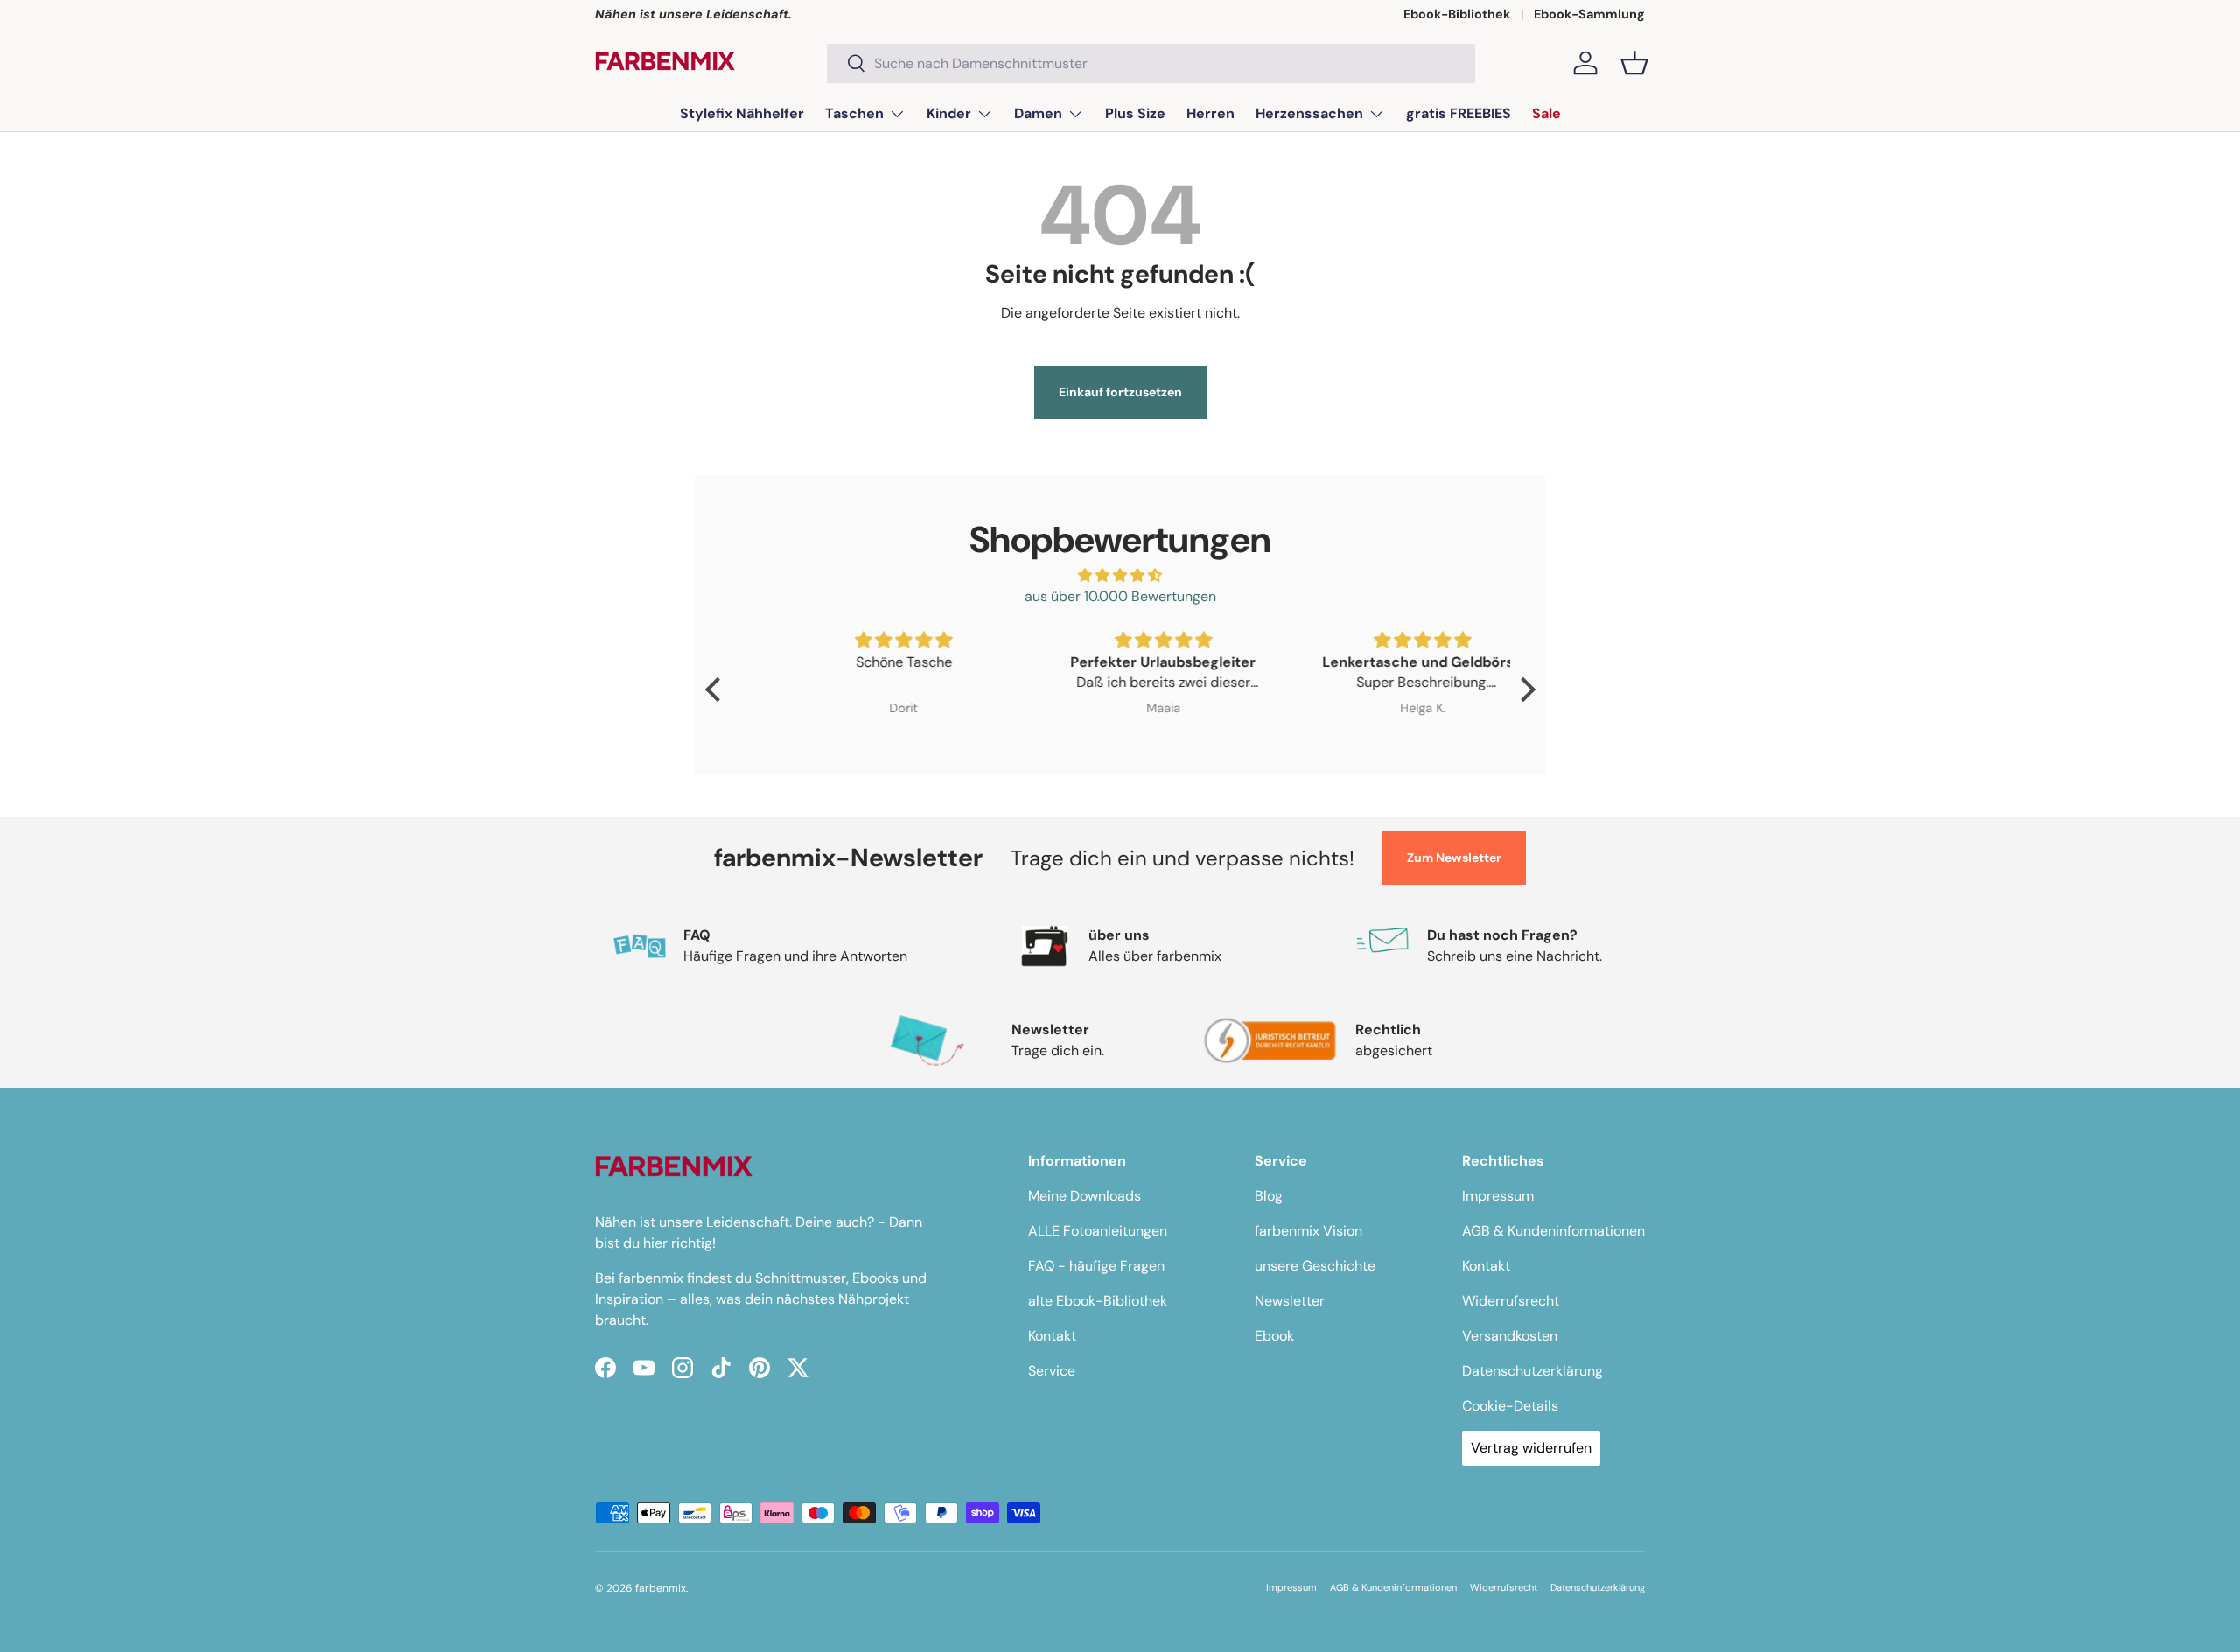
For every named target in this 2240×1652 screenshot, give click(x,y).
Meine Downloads (1085, 1196)
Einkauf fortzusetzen (1120, 392)
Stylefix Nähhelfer (742, 113)
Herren (1211, 113)
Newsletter (1290, 1301)
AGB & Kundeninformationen (1554, 1231)
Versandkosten (1510, 1336)
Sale (1547, 113)
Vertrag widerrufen (1531, 1448)
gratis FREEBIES (1459, 113)
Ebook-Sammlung (1589, 14)
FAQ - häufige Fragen (1096, 1266)
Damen (1038, 113)
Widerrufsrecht (1511, 1301)
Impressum (1498, 1196)
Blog (1269, 1196)
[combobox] (1151, 63)
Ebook (1274, 1336)
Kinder (949, 113)
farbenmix (661, 1588)
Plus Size (1135, 113)
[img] (1120, 575)
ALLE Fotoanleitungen (1098, 1231)
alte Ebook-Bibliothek (1098, 1301)
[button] (1634, 63)
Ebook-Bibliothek (1457, 14)
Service (1052, 1371)
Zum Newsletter (1454, 857)
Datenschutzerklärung (1533, 1371)
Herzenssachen (1309, 113)
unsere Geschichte (1315, 1266)
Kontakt (1052, 1336)
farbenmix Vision (1309, 1231)
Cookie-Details (1510, 1406)
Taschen (854, 113)
